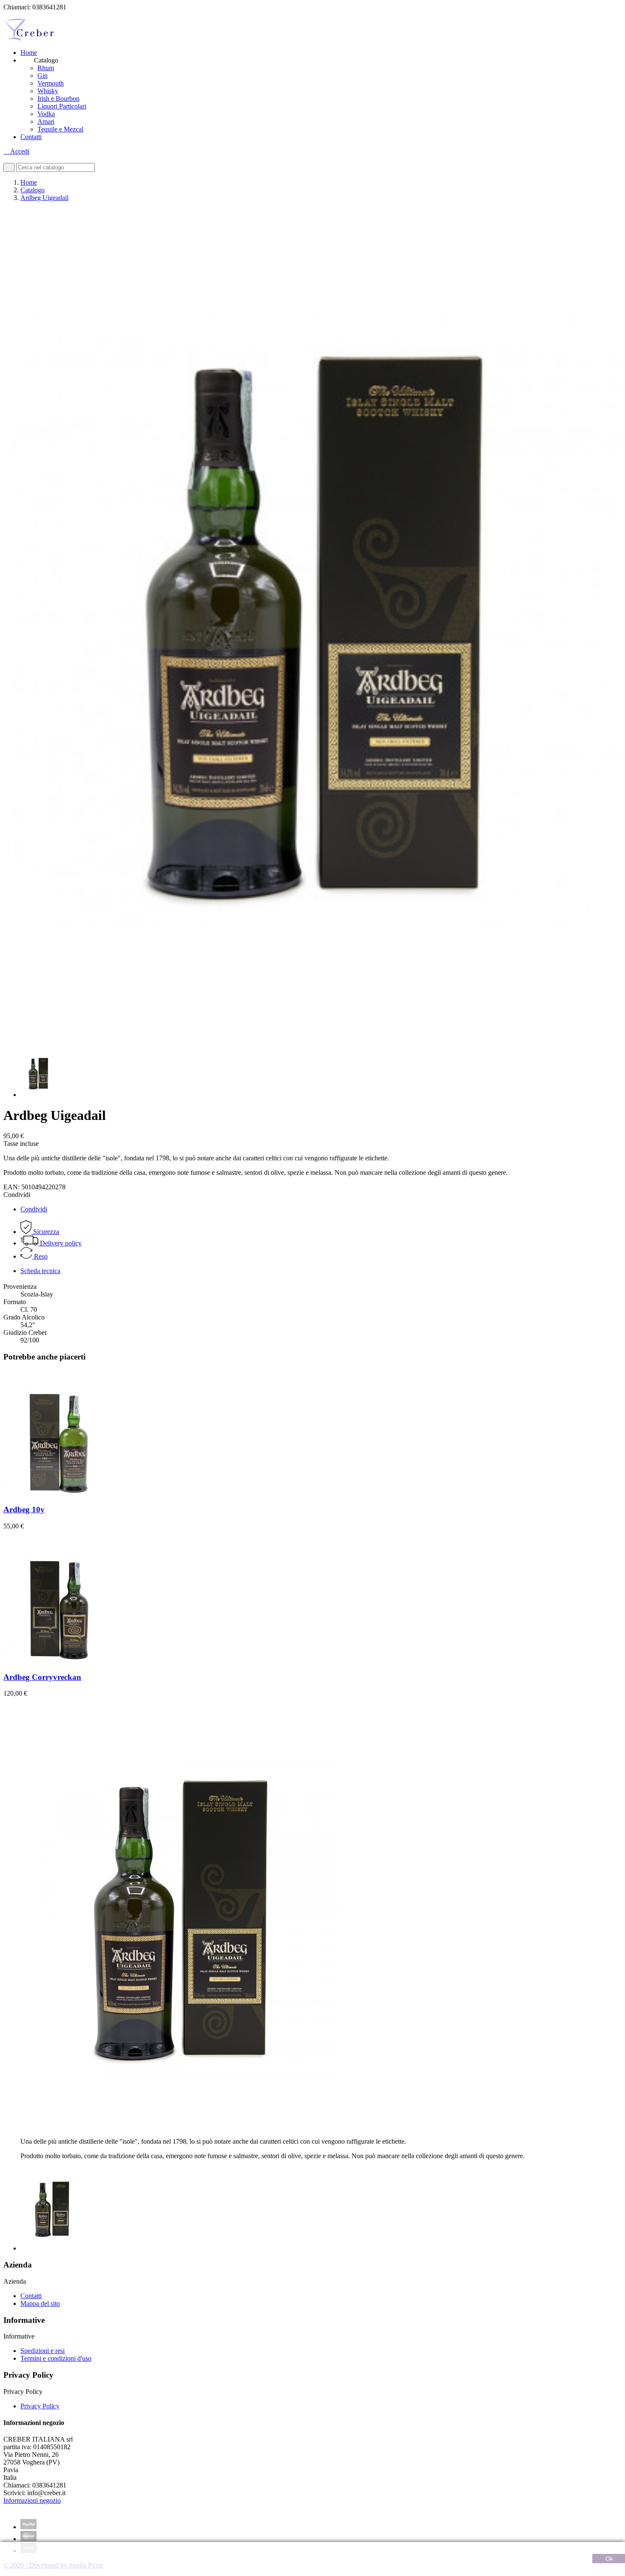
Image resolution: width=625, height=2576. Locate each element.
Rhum (46, 68)
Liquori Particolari (62, 106)
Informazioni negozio (32, 2500)
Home (29, 53)
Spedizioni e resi (43, 2351)
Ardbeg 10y (24, 1509)
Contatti (31, 137)
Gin (43, 76)
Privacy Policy (40, 2406)
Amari (46, 121)
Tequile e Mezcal (60, 129)
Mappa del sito (40, 2303)
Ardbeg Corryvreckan (42, 1677)
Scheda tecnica (40, 1271)
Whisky (48, 91)
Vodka (46, 114)
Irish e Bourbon (58, 99)
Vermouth (51, 83)
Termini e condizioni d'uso (56, 2358)
